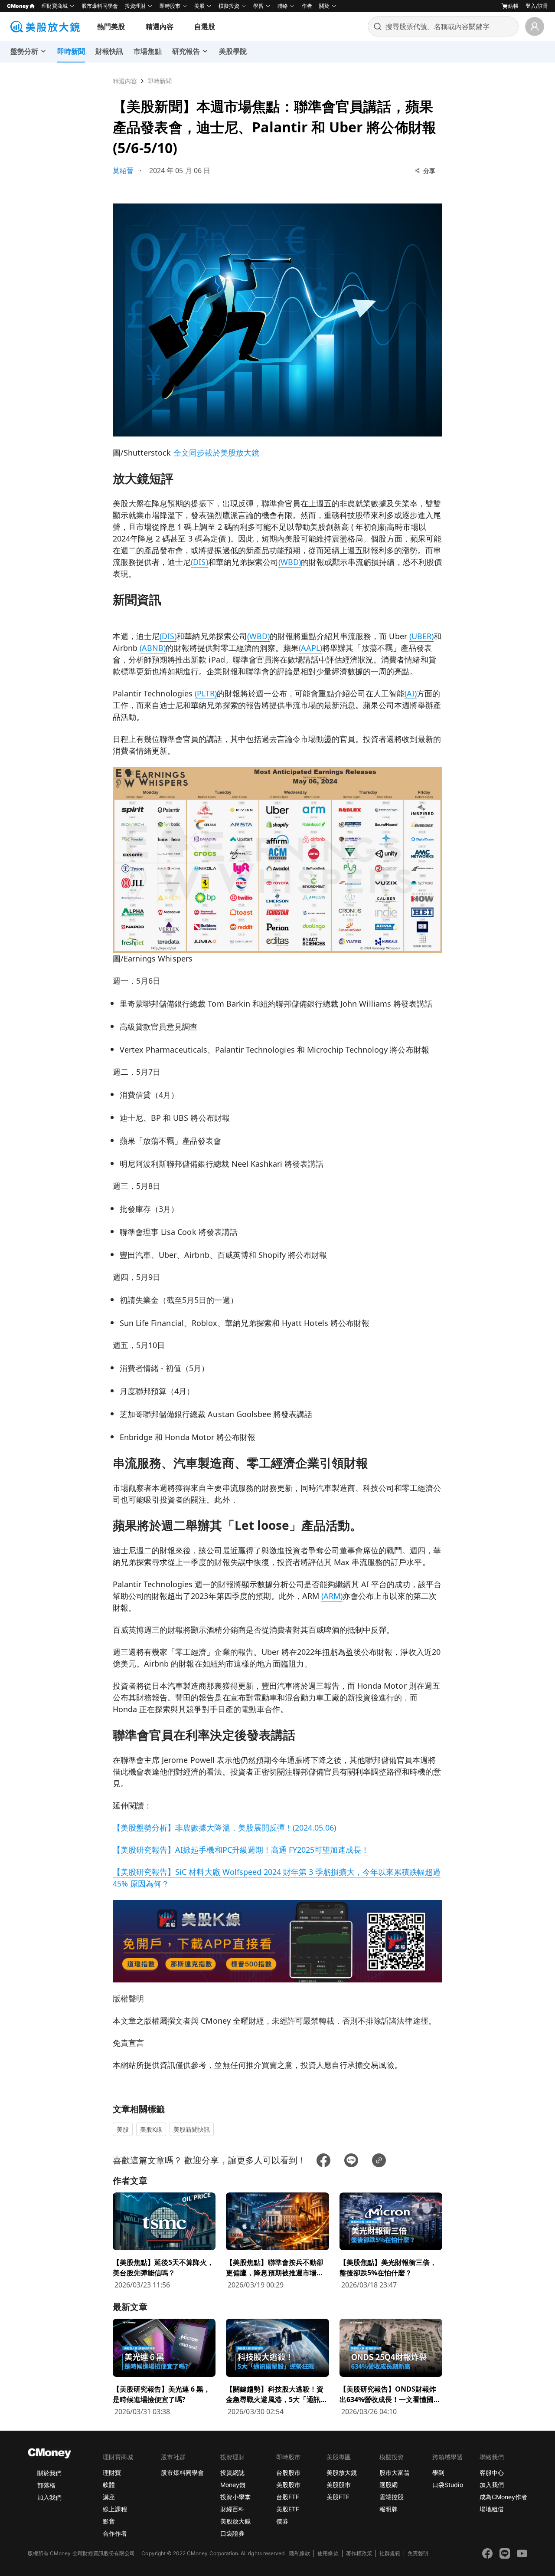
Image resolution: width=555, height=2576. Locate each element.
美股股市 (288, 2485)
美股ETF (288, 2509)
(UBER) (421, 636)
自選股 (205, 26)
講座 (109, 2497)
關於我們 (49, 2473)
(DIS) (199, 562)
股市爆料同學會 (100, 6)
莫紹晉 (123, 171)
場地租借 (492, 2509)
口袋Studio (447, 2485)
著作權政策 (359, 2553)
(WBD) (290, 562)
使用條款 (328, 2553)
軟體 (109, 2485)
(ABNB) (153, 648)
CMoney (18, 6)
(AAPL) (310, 648)
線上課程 (115, 2509)
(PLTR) (206, 693)
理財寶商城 (55, 6)
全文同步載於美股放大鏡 (216, 453)
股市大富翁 (395, 2473)
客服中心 (492, 2473)
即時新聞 (160, 81)
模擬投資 (229, 6)
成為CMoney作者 (503, 2497)
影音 (109, 2521)
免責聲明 (418, 2553)
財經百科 (232, 2509)
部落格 (46, 2485)
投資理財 (135, 6)
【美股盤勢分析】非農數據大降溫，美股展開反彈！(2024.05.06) (224, 1828)
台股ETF (288, 2497)
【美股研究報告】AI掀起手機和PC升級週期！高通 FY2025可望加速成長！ (241, 1850)
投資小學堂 (235, 2497)
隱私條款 (300, 2553)
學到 (438, 2473)
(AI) (411, 693)
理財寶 (112, 2473)
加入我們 (49, 2497)
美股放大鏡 (235, 2521)
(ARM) (332, 1596)
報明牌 (388, 2509)
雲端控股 (392, 2497)
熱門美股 (111, 26)
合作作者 (115, 2533)
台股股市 (288, 2473)
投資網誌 (232, 2473)
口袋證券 (232, 2533)
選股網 (388, 2485)
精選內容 (160, 26)
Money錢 (233, 2485)
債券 (282, 2521)
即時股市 (170, 6)
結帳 (513, 6)
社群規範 (390, 2553)
